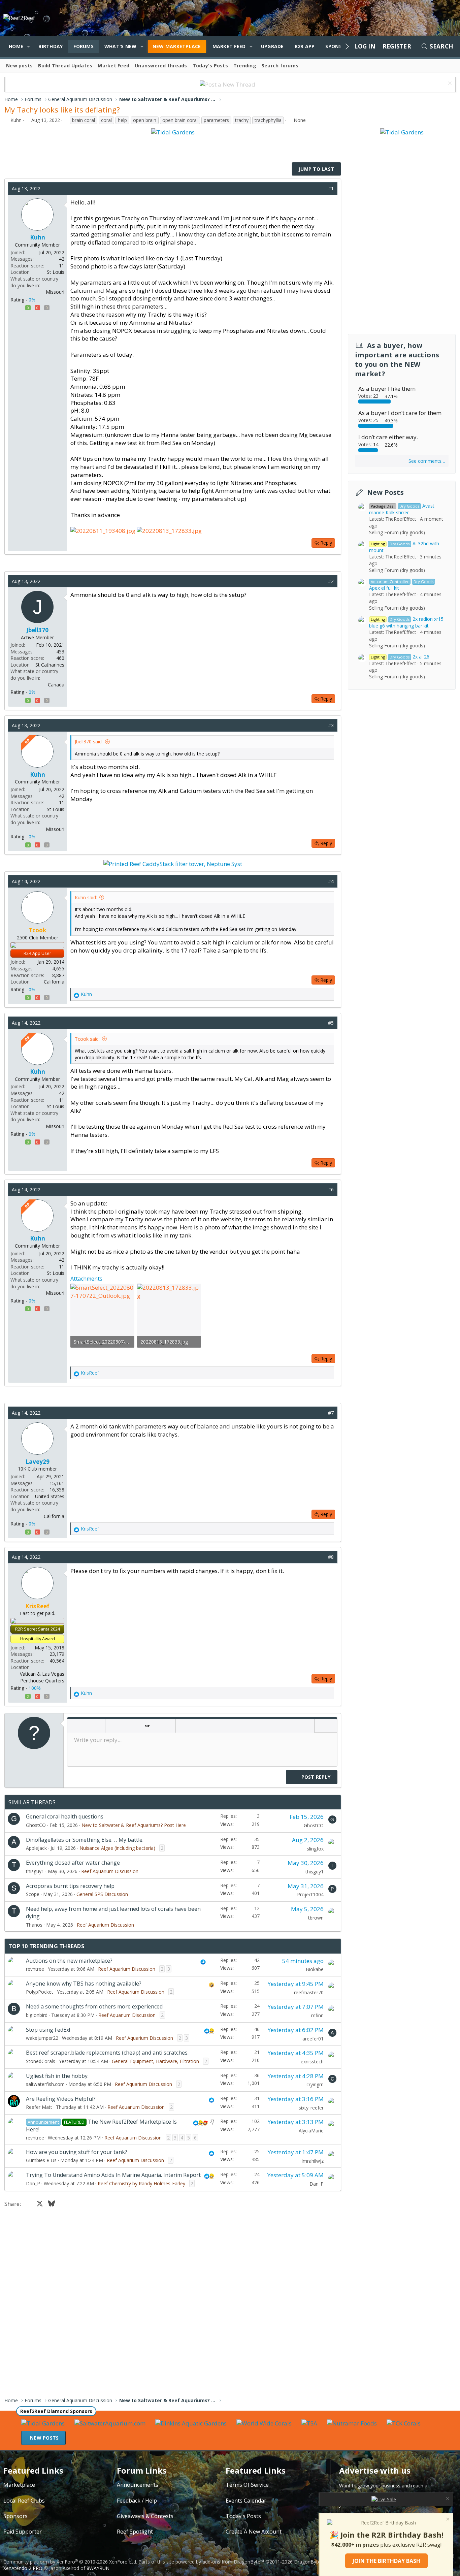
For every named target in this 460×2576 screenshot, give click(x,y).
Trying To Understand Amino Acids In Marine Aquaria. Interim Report (113, 2175)
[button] (28, 46)
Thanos (34, 1925)
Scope (33, 1894)
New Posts (385, 492)
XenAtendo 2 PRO (23, 2568)
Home (16, 46)
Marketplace (19, 2485)
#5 (331, 1023)
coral (106, 120)
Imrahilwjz (313, 2161)
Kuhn (16, 120)
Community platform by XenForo (70, 2562)
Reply (326, 543)
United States (50, 1496)
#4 (331, 881)
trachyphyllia (268, 120)
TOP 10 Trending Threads (46, 1946)
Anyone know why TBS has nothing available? (84, 1984)
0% (32, 300)
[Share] (321, 189)
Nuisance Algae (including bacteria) (117, 1848)
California (54, 982)
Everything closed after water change (73, 1863)
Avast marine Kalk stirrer (402, 509)
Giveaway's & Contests (145, 2516)
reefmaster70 (309, 1992)
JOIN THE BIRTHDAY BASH (386, 2561)
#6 (331, 1189)
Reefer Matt (39, 2107)
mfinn (317, 2015)
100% (35, 1688)
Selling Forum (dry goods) (397, 532)
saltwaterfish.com (45, 2084)
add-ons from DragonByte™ (233, 2562)
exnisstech (312, 2062)
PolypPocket (40, 1992)
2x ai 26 (400, 657)
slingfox (315, 1849)
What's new (121, 46)
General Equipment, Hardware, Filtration (155, 2061)
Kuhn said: (86, 897)
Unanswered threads (161, 66)
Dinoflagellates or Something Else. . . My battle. (85, 1840)
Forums (84, 46)
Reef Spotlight (135, 2532)
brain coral (84, 120)
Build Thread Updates (65, 66)
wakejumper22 (42, 2038)
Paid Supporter (23, 2532)
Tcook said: (87, 1039)
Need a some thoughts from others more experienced (94, 2006)
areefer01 (313, 2039)
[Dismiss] (449, 84)
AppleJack (36, 1848)
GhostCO (36, 1825)
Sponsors (15, 2516)
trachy (242, 120)
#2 (331, 581)
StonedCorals (41, 2061)
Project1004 (310, 1894)
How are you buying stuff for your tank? (77, 2152)
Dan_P (33, 2183)
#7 (331, 1413)
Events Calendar (246, 2501)
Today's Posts (210, 66)
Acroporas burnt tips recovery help (70, 1886)
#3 (331, 725)
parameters (216, 120)
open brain (145, 120)
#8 (331, 1557)
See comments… (427, 461)
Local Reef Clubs (24, 2501)
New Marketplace (177, 46)
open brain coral (180, 120)
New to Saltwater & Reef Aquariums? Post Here (134, 1825)
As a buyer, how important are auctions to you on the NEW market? (397, 360)
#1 (331, 188)
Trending (245, 66)
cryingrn (315, 2084)
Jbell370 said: (89, 742)
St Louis (56, 272)
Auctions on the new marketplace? (69, 1961)
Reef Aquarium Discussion (110, 1871)
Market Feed (229, 46)
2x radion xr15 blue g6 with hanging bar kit (406, 622)
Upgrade (272, 46)
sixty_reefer (311, 2108)
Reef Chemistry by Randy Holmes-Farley (141, 2183)
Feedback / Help (137, 2501)
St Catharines (50, 665)
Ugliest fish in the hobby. (57, 2076)
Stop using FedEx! (48, 2030)
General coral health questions (65, 1816)
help (122, 120)
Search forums (280, 66)
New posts (19, 66)
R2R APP (305, 46)
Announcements (138, 2485)
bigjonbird (37, 2015)
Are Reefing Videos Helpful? (61, 2099)
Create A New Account (254, 2532)
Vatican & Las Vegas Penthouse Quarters (42, 1677)
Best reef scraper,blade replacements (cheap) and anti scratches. (107, 2053)
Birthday (51, 46)
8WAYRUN (98, 2568)
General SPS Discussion (102, 1894)
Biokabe (315, 1969)
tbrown (316, 1918)
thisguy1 (35, 1871)
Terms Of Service (247, 2485)
